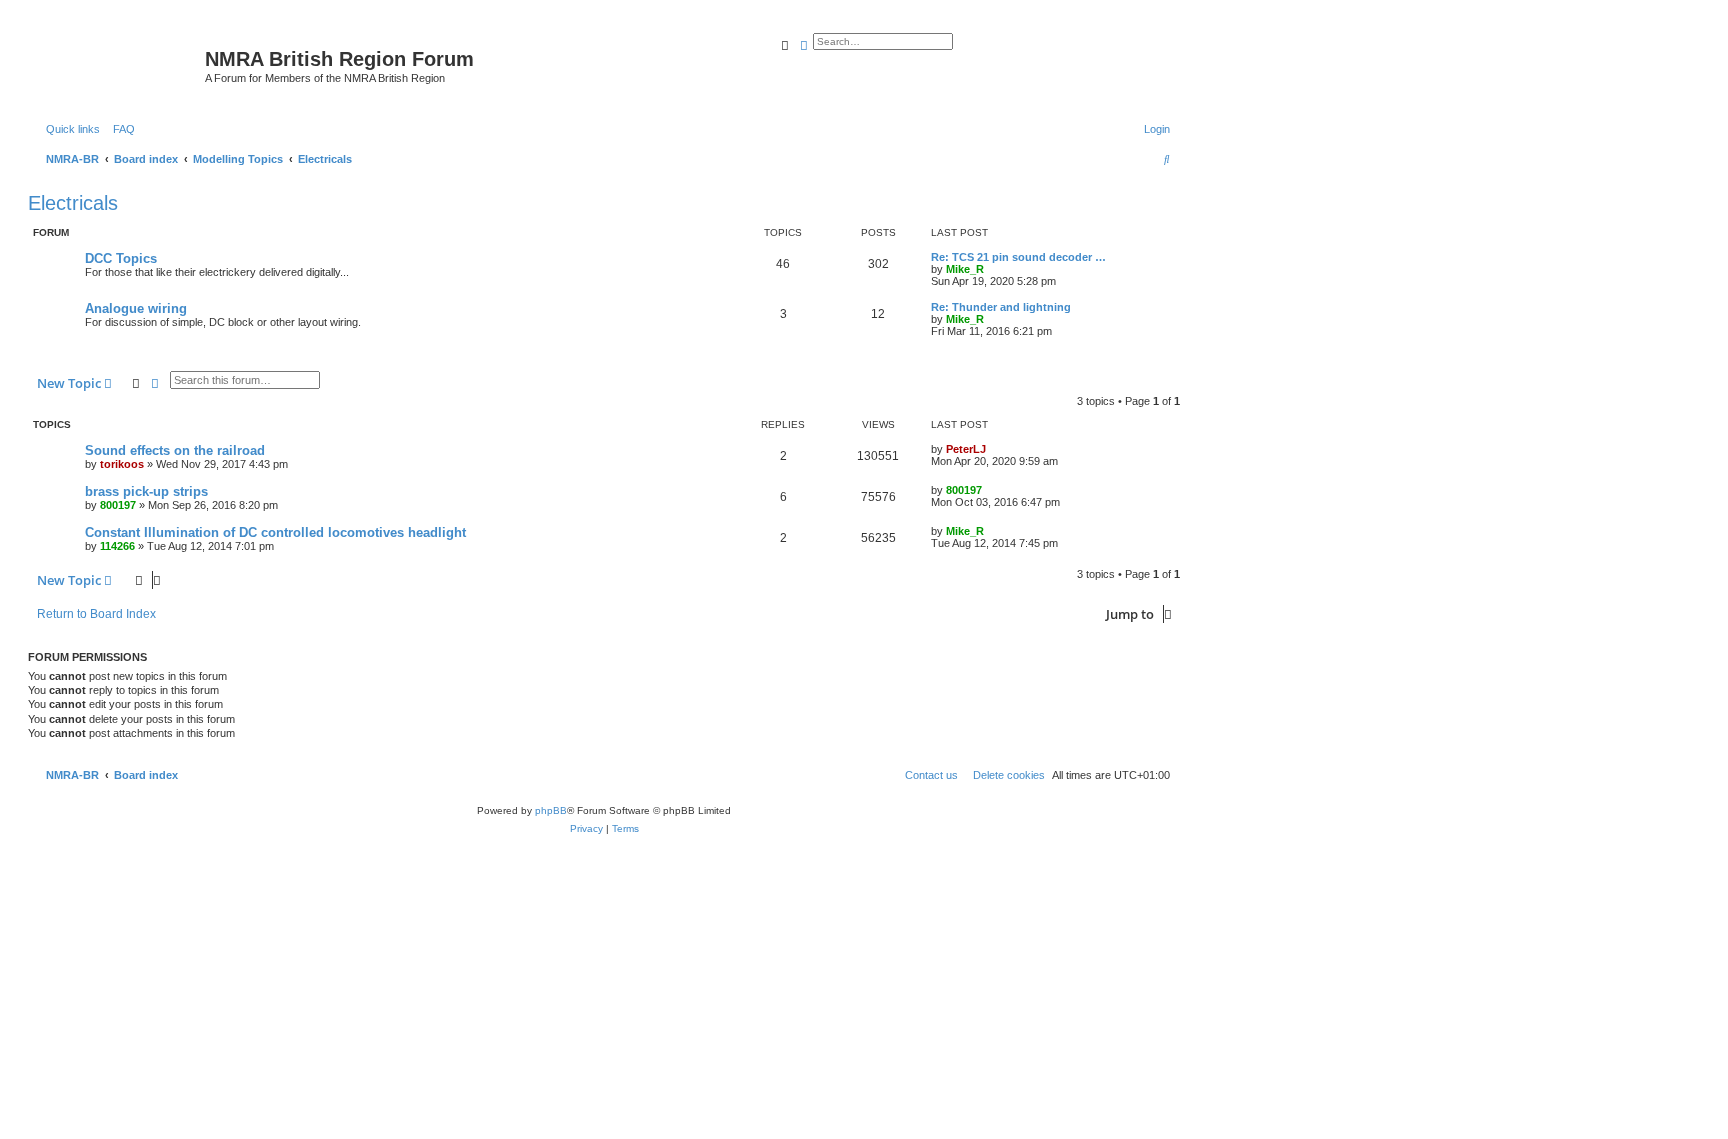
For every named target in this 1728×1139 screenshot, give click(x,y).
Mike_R (965, 269)
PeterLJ (966, 449)
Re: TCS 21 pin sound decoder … (1018, 257)
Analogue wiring (136, 308)
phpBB (551, 810)
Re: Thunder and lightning (1001, 307)
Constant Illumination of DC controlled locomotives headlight (275, 532)
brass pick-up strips (146, 491)
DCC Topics (121, 258)
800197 (118, 505)
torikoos (122, 464)
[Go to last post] (993, 449)
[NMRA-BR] (119, 65)
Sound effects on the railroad (175, 450)
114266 (117, 546)
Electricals (73, 203)
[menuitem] (120, 129)
